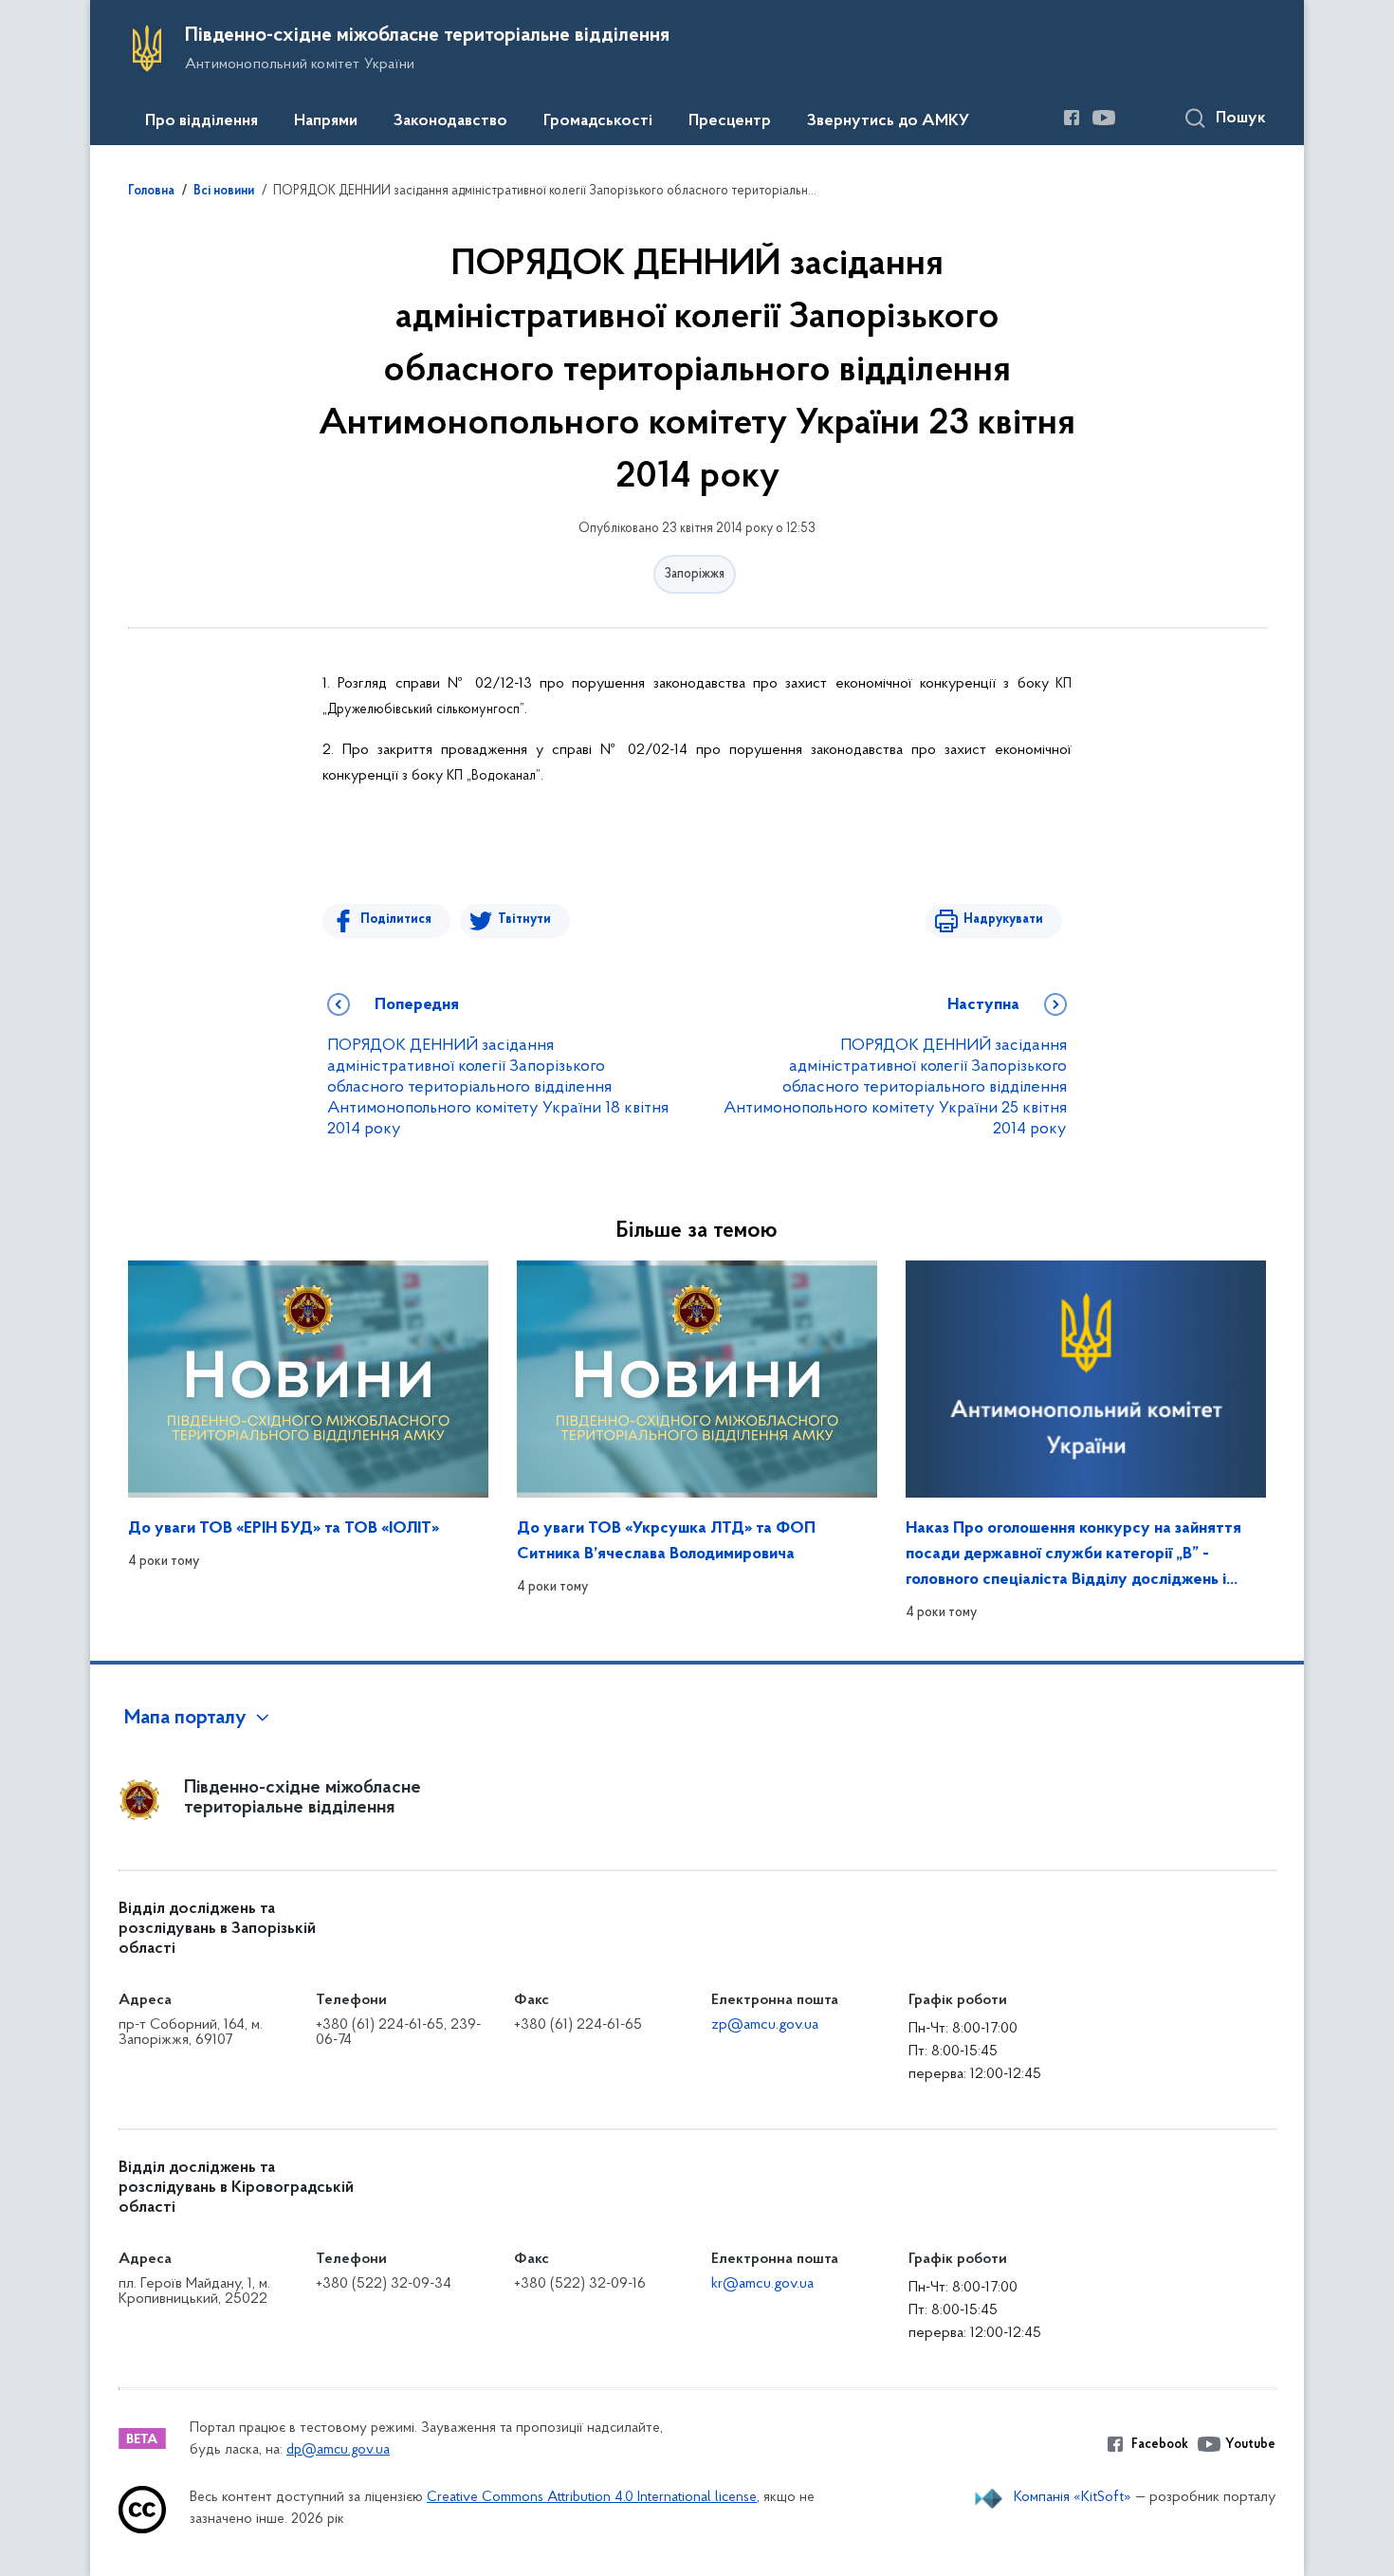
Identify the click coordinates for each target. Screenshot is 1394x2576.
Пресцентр (730, 121)
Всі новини (224, 192)
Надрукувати (1003, 920)
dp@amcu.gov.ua (338, 2450)
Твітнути (524, 920)
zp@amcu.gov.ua (765, 2025)
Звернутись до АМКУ (888, 121)
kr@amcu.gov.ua (762, 2284)
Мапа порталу (185, 1719)
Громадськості (598, 121)
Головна (151, 192)
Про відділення (202, 121)
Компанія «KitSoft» (1073, 2497)
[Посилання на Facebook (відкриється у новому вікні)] (1072, 118)
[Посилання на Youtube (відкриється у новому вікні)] (1104, 118)
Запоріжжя (695, 574)
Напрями (326, 121)
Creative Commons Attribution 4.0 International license (592, 2498)
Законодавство (450, 121)
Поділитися (396, 920)
